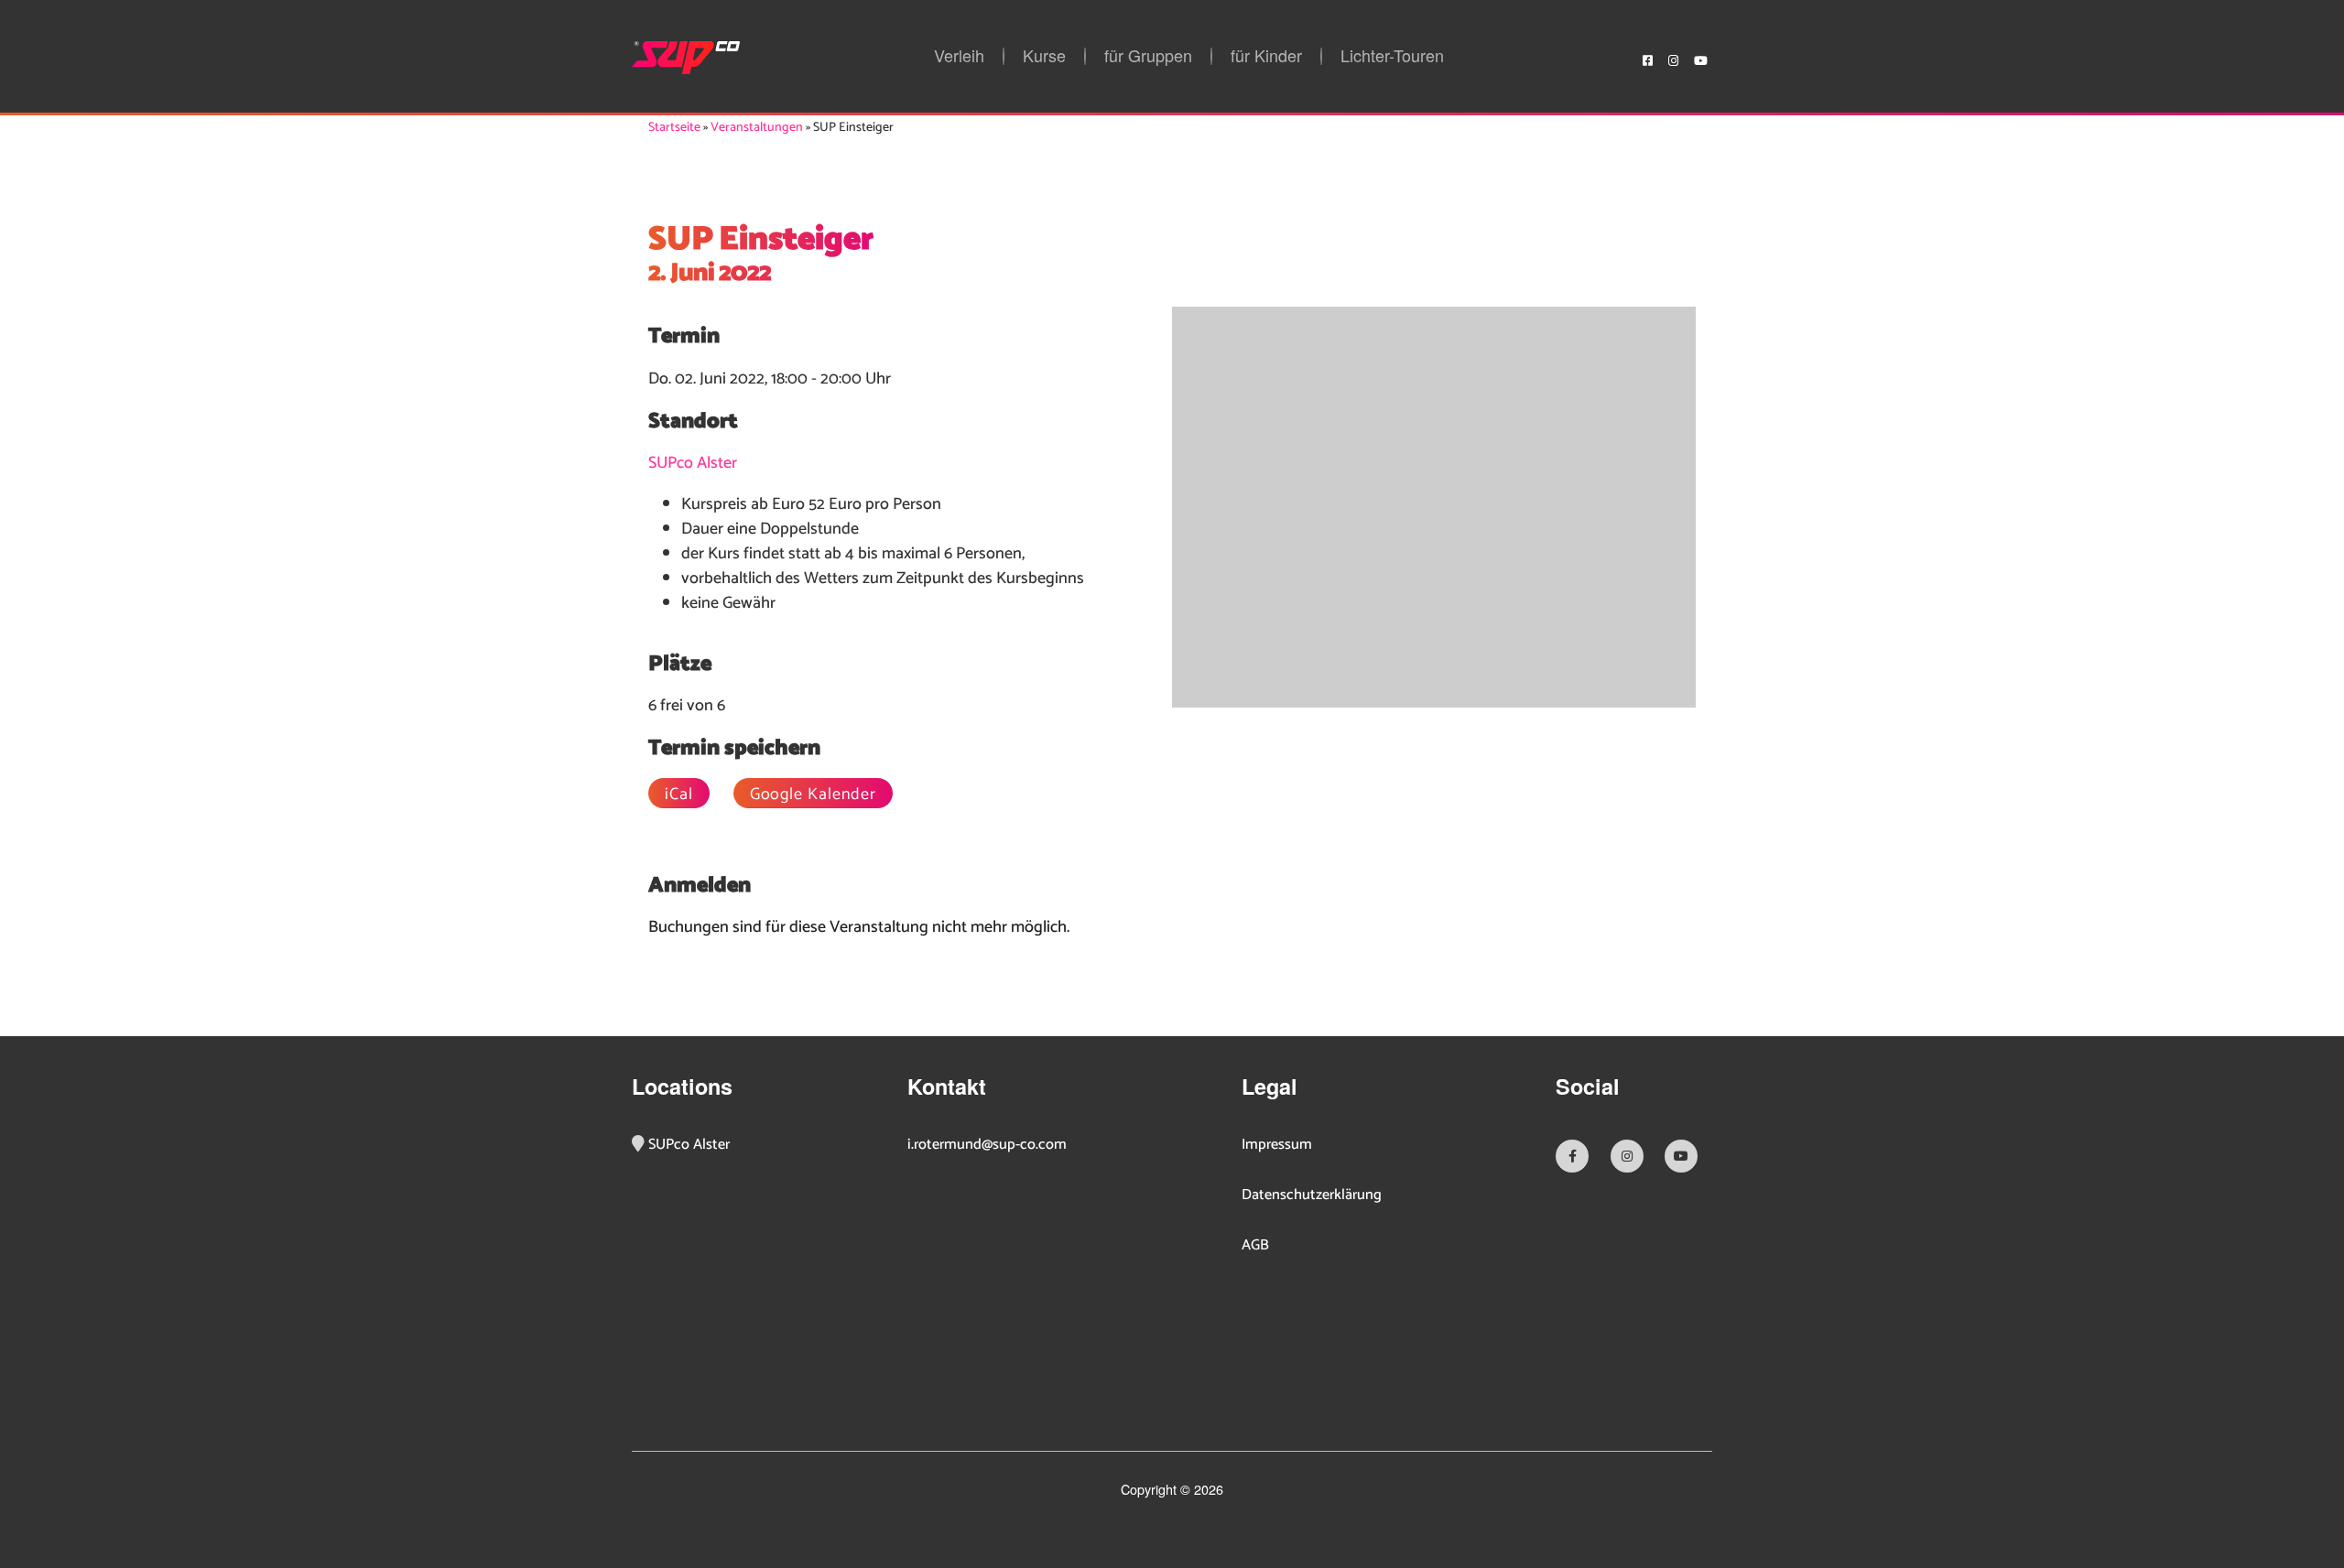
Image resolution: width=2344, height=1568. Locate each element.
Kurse (1044, 56)
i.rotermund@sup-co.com (987, 1146)
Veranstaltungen (757, 128)
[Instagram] (1673, 58)
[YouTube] (1701, 58)
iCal (679, 794)
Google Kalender (814, 794)
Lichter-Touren (1392, 56)
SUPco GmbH (686, 58)
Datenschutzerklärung (1312, 1196)
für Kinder (1266, 56)
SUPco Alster (693, 463)
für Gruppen (1148, 56)
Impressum (1277, 1146)
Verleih (959, 56)
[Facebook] (1648, 58)
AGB (1255, 1246)
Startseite (674, 128)
